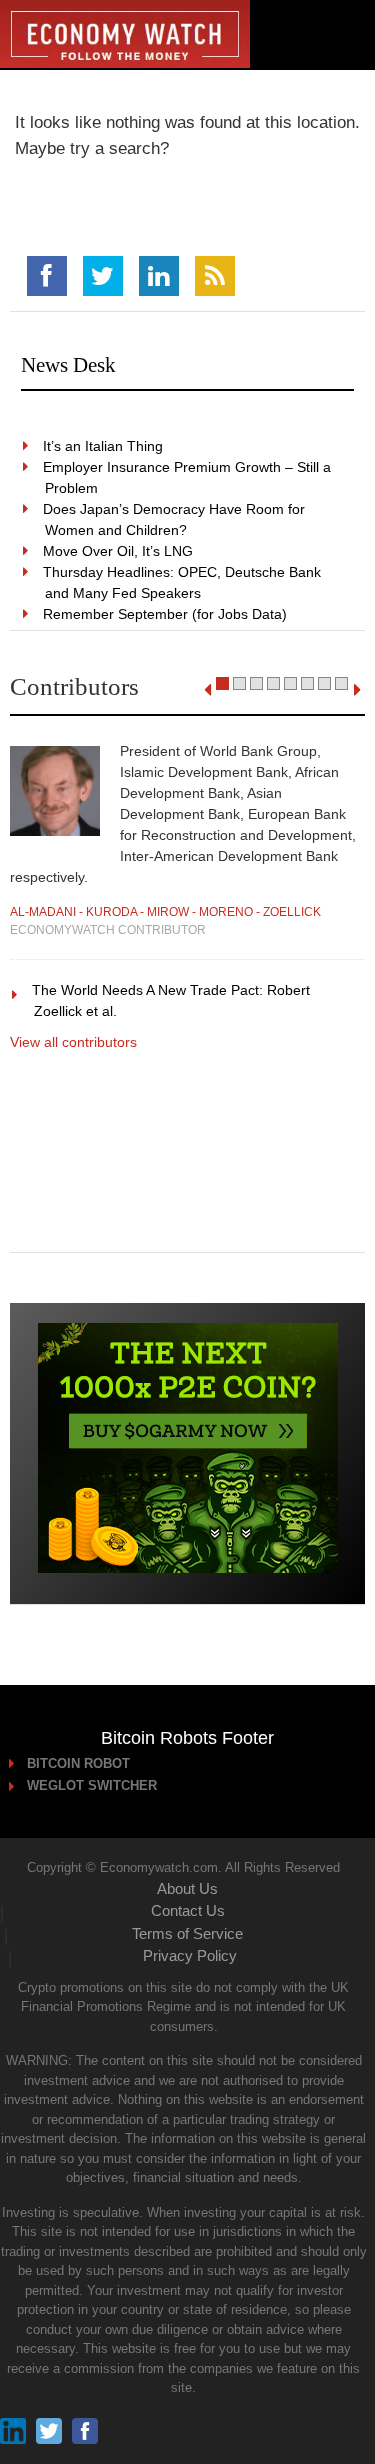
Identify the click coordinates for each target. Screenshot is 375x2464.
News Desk (68, 365)
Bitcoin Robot (79, 1763)
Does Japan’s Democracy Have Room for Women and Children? (175, 519)
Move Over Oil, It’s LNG (119, 551)
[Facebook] (47, 276)
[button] (222, 683)
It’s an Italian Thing (104, 446)
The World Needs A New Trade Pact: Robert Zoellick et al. (172, 1000)
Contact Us (188, 1910)
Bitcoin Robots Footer (187, 1738)
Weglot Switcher (93, 1785)
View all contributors (73, 1042)
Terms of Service (187, 1933)
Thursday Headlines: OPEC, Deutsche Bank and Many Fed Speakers (183, 582)
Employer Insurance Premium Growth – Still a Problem (188, 477)
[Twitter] (103, 276)
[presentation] (207, 690)
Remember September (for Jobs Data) (166, 614)
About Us (187, 1888)
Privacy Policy (190, 1955)
